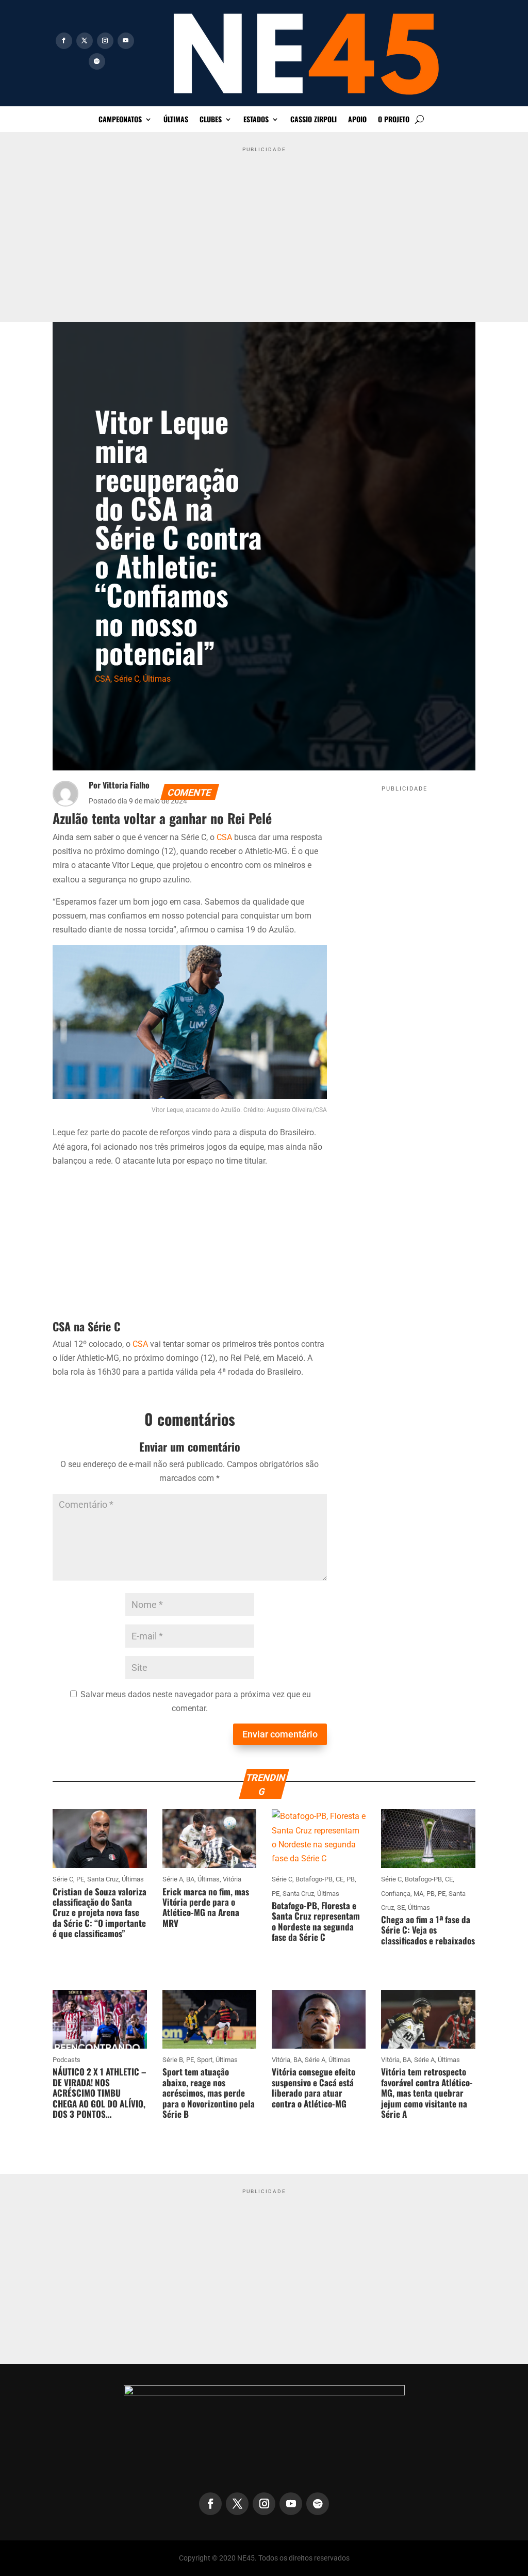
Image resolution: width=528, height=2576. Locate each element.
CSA (103, 679)
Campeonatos (120, 120)
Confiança (396, 1894)
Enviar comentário (280, 1734)
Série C (127, 679)
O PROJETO (394, 120)
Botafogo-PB (314, 1879)
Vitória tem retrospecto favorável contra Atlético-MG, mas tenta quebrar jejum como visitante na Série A (427, 2093)
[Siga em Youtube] (126, 41)
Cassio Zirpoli (313, 120)
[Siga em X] (85, 41)
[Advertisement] (264, 229)
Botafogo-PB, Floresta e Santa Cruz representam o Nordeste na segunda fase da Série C (316, 1921)
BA (190, 1879)
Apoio (357, 120)
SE (401, 1907)
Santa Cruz (103, 1879)
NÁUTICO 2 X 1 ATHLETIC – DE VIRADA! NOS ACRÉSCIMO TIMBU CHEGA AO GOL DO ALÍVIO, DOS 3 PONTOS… (99, 2093)
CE (340, 1879)
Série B (173, 2060)
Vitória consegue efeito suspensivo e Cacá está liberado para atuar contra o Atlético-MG (313, 2087)
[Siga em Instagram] (105, 41)
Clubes (211, 120)
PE (80, 1879)
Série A (173, 1879)
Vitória (232, 1879)
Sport (205, 2060)
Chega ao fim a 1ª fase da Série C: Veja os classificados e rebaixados (428, 1930)
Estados (256, 120)
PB (351, 1879)
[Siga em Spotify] (97, 61)
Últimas (176, 120)
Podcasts (67, 2060)
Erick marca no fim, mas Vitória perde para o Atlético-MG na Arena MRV (206, 1907)
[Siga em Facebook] (64, 41)
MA (418, 1894)
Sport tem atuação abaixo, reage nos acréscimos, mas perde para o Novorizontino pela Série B (209, 2093)
